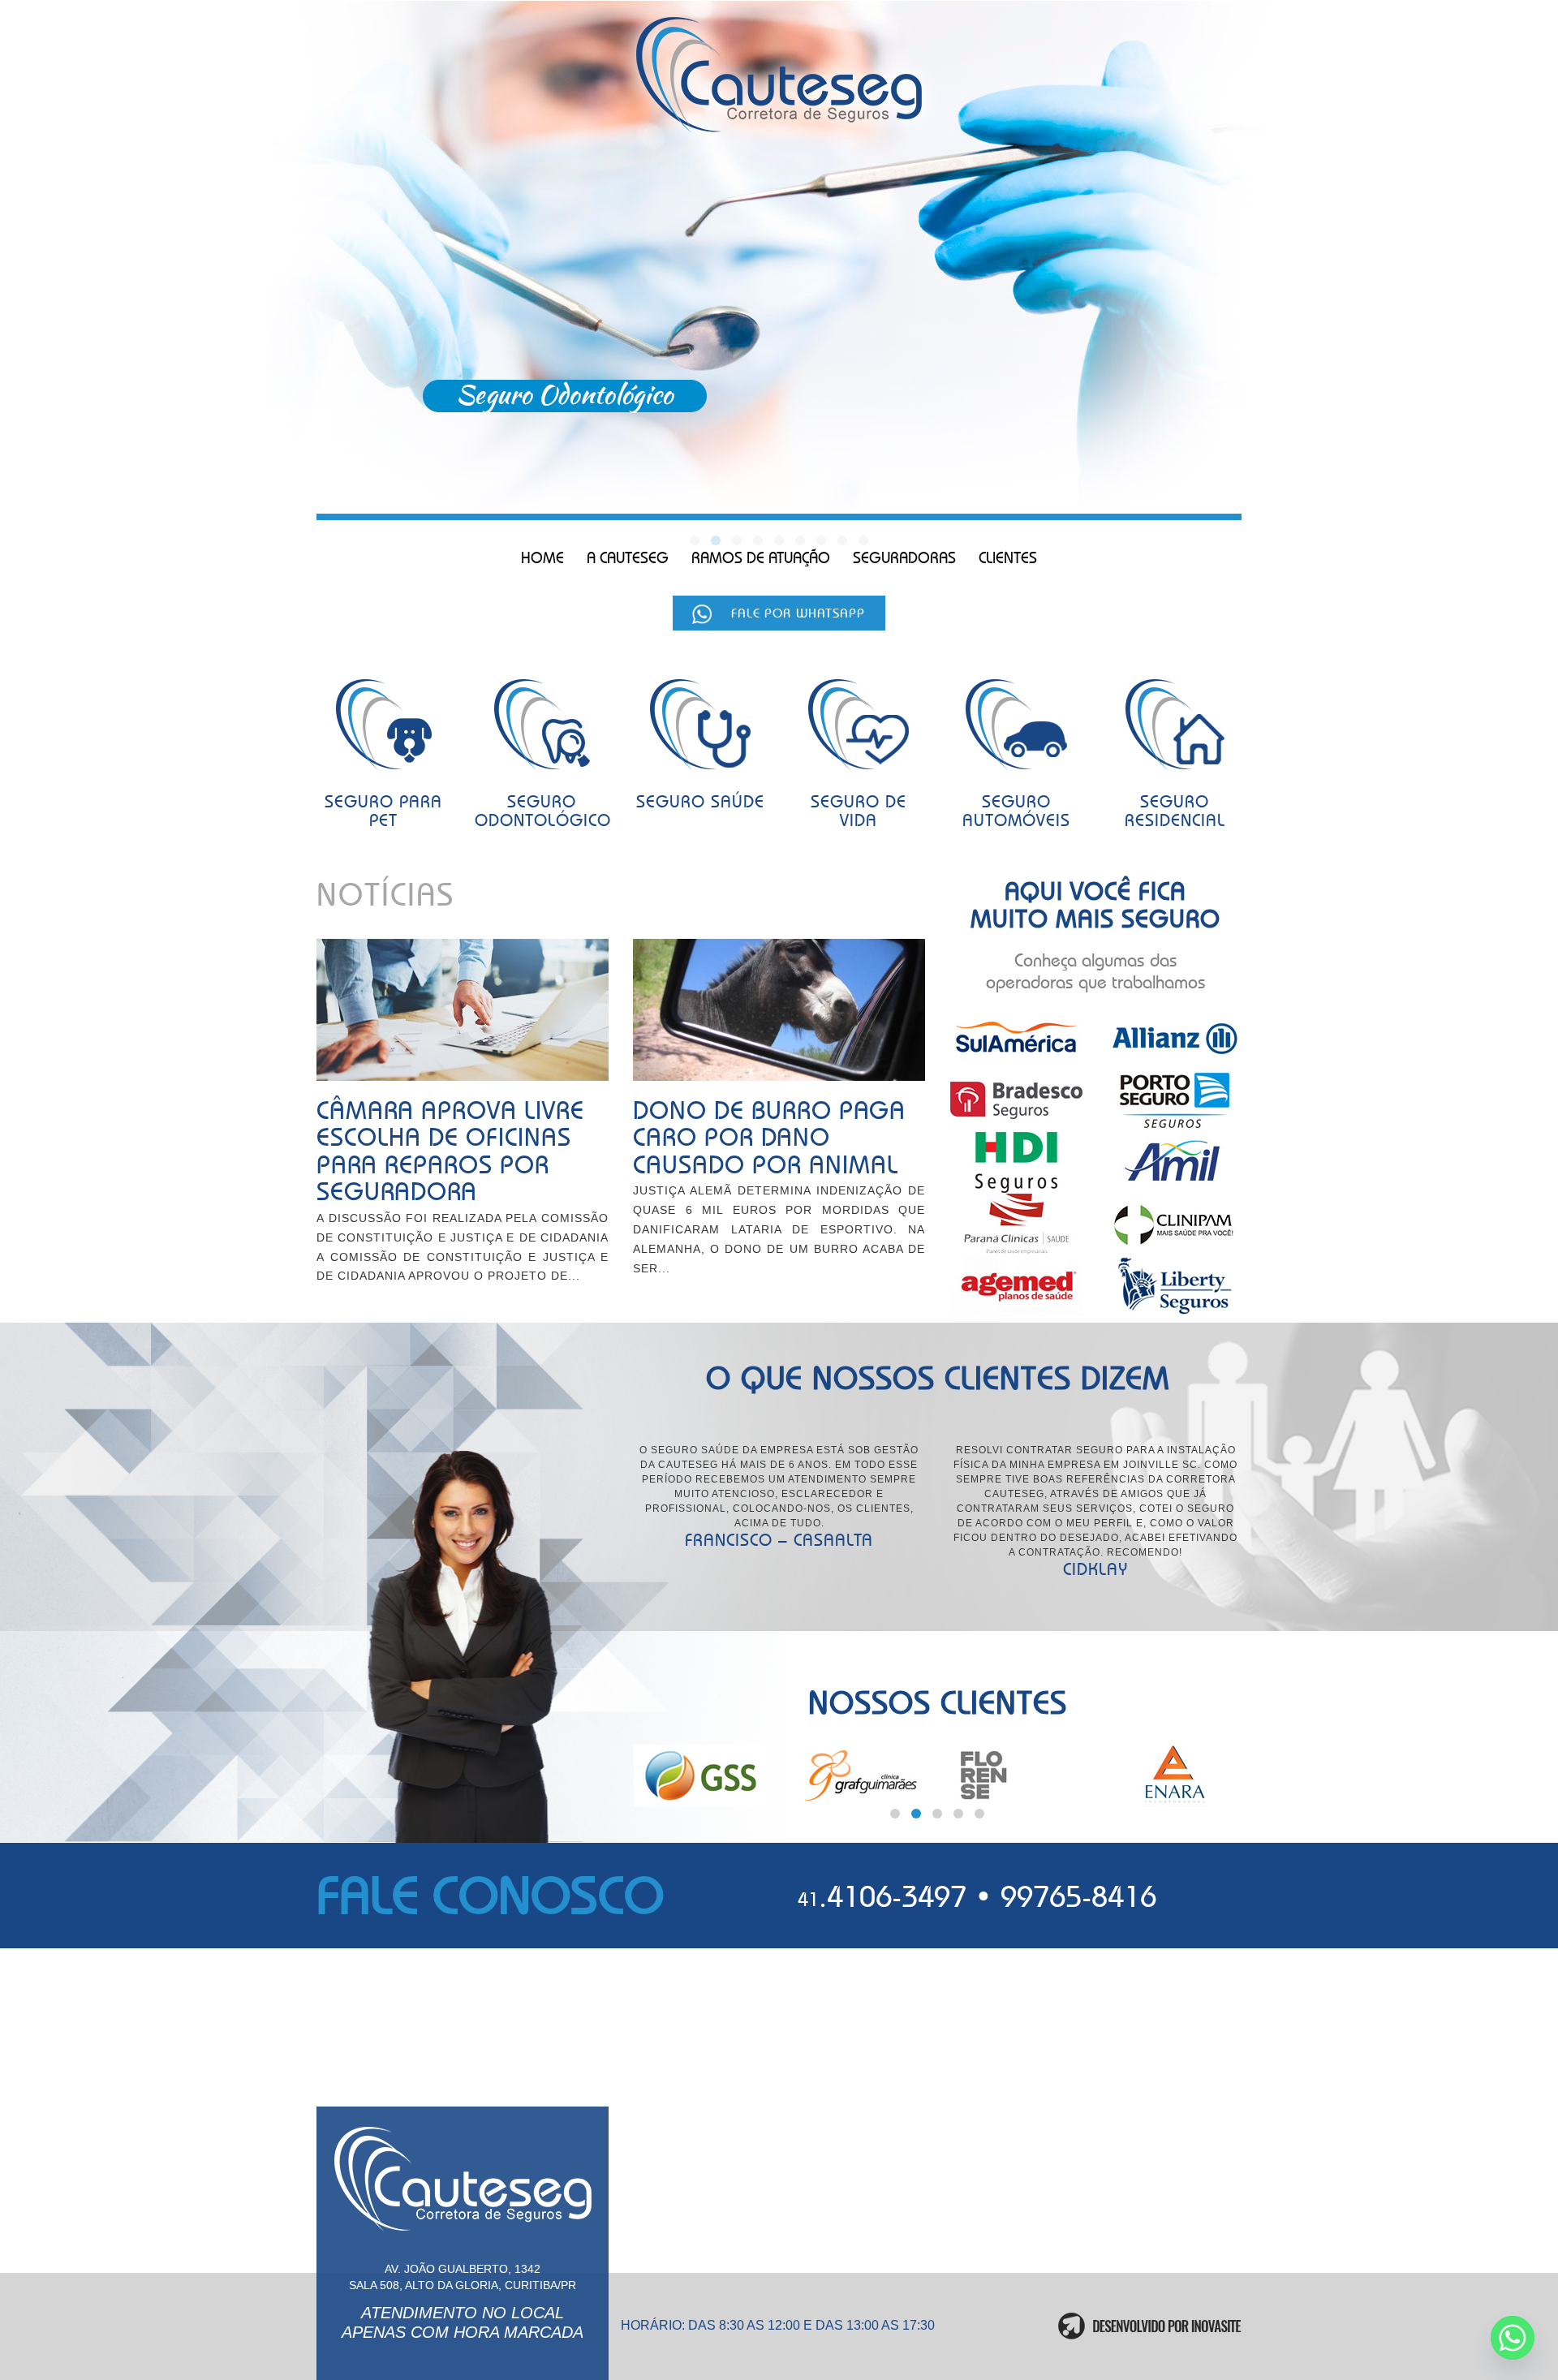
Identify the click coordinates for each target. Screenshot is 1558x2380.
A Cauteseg (628, 558)
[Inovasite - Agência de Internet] (1150, 2326)
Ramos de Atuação (761, 558)
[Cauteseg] (779, 76)
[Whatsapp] (1513, 2338)
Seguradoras (904, 558)
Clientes (1008, 558)
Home (542, 558)
